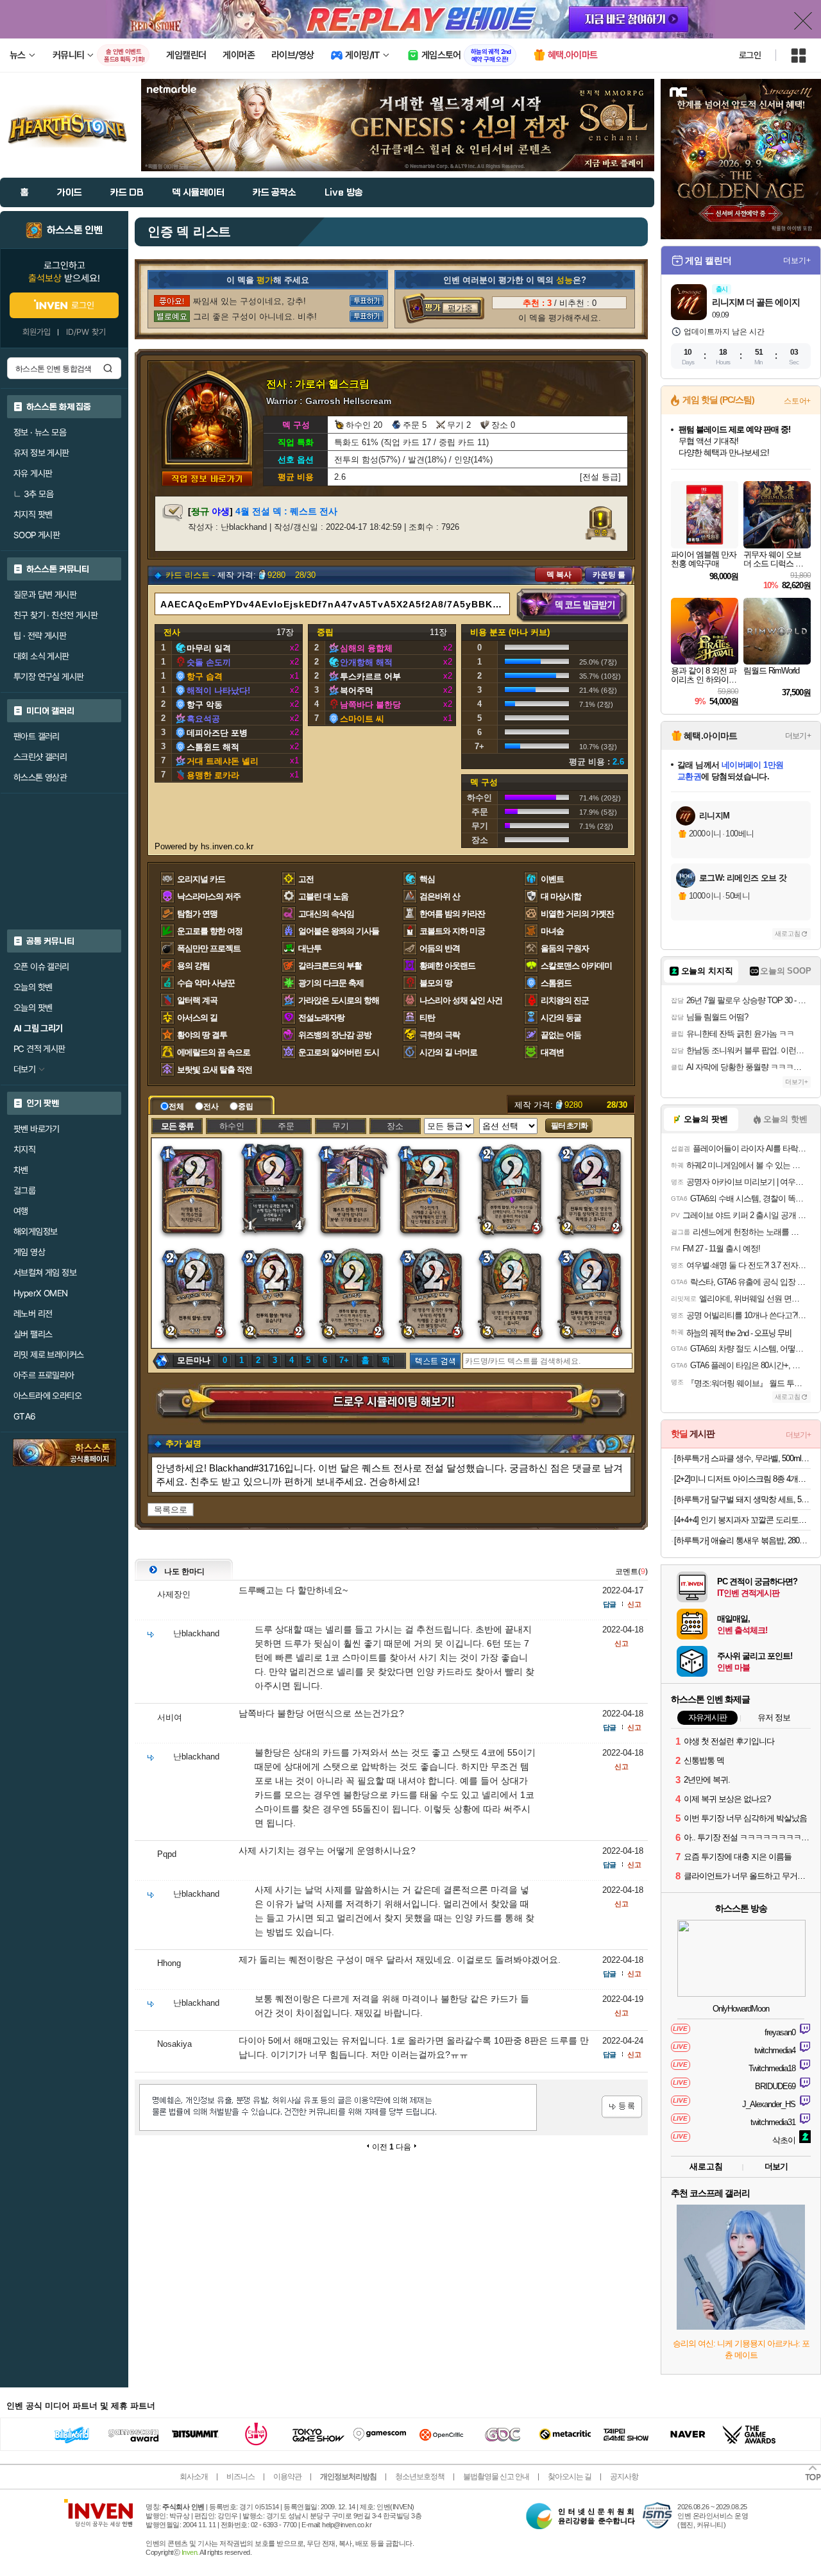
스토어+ (797, 401)
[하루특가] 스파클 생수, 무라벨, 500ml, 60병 (742, 1458)
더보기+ (797, 260)
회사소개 (194, 2477)
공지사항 (624, 2477)
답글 (609, 1604)
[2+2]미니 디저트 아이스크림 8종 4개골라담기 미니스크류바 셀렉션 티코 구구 (742, 1479)
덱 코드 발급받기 (572, 606)
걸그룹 (24, 1191)
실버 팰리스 (33, 1334)
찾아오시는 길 (570, 2477)
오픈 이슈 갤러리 (41, 967)
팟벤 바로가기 (37, 1129)
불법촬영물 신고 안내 (496, 2477)
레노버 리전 (33, 1314)
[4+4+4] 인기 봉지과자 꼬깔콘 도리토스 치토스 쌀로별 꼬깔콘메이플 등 (742, 1520)
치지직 (24, 1149)
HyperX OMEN (40, 1293)
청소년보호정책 (420, 2477)
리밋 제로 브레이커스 (48, 1355)
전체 (176, 1106)
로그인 (750, 55)
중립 (246, 1106)
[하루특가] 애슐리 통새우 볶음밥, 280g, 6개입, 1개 (742, 1540)
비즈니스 (241, 2477)
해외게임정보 (35, 1232)
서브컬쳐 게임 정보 (45, 1273)
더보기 (776, 2166)
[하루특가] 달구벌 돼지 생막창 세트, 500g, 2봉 (742, 1499)
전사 (211, 1106)
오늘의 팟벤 (33, 1008)
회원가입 (37, 332)
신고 (634, 1604)
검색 (108, 368)
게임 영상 (29, 1252)
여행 (21, 1211)
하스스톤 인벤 (75, 230)
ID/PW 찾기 (86, 332)
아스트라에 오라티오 (47, 1396)
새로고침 (788, 934)
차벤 (21, 1170)
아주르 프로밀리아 (44, 1375)
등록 (622, 2107)
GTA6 (25, 1416)
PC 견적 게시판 (39, 1049)
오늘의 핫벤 (33, 987)
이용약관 (287, 2477)
